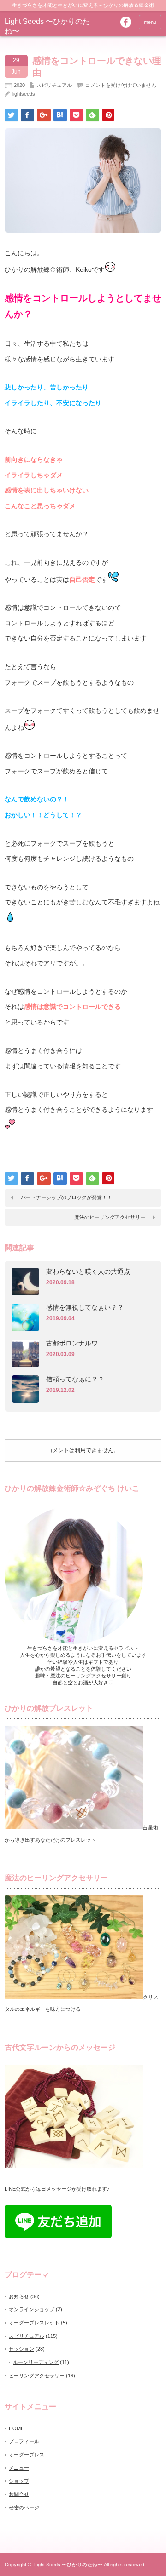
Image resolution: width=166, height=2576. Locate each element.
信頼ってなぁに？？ (75, 1379)
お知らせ (19, 2296)
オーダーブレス (27, 2455)
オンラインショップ (32, 2309)
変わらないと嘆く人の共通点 (88, 1271)
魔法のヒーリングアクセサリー (110, 1217)
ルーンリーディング (36, 2362)
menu (150, 22)
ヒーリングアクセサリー (37, 2376)
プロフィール (24, 2441)
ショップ (19, 2481)
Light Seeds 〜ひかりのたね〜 (68, 2565)
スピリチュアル (54, 85)
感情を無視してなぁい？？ (85, 1307)
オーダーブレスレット (34, 2323)
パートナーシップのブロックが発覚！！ (66, 1197)
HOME (16, 2428)
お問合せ (19, 2494)
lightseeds (24, 94)
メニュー (19, 2468)
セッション (21, 2349)
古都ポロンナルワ (72, 1343)
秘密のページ (24, 2507)
